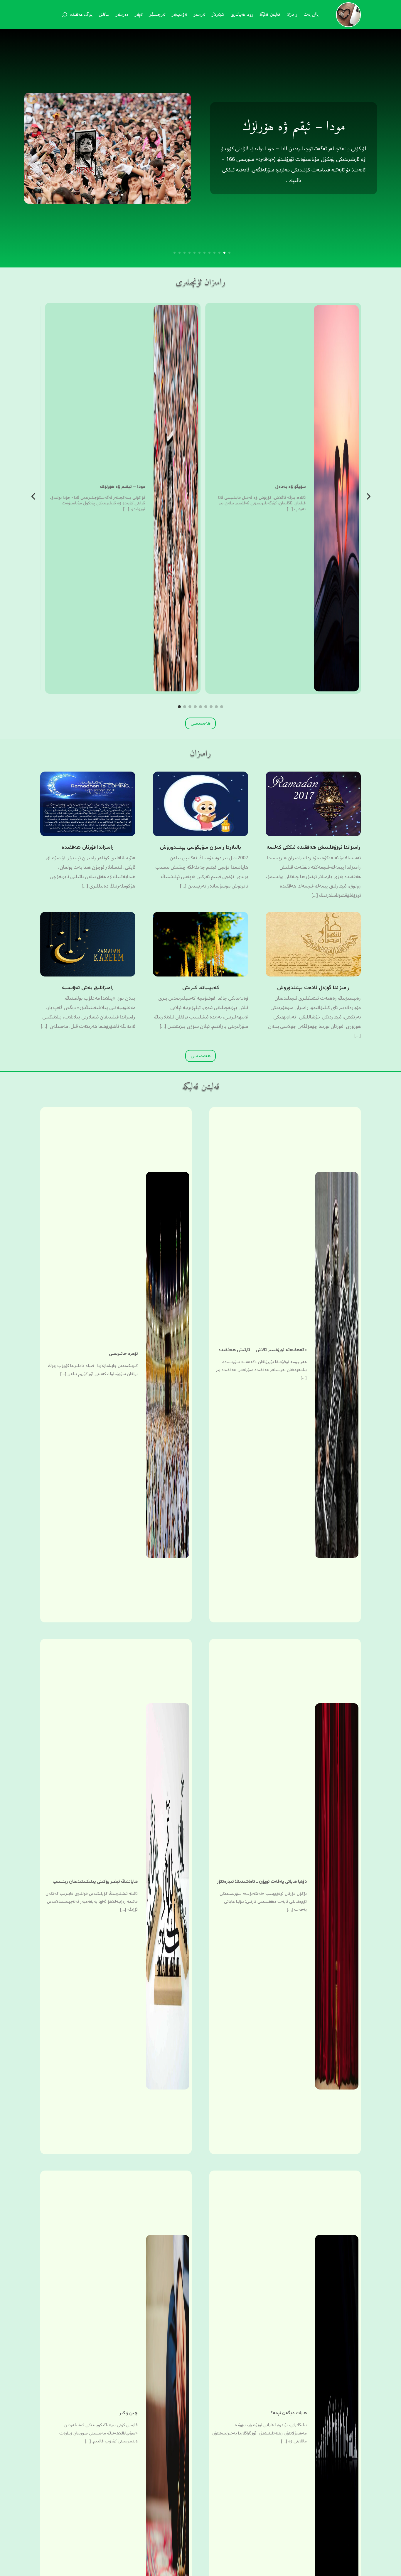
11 (180, 253)
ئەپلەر (139, 16)
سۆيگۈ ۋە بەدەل (294, 127)
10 (185, 253)
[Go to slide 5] (201, 707)
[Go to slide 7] (211, 707)
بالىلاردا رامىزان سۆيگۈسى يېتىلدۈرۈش (201, 848)
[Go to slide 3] (190, 707)
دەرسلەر (122, 16)
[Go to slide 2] (185, 707)
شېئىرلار (218, 16)
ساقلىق (104, 16)
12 (175, 253)
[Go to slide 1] (179, 707)
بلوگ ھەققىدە (81, 16)
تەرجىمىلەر (157, 16)
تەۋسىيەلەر (179, 16)
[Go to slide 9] (222, 707)
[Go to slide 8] (216, 707)
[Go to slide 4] (195, 707)
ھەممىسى (201, 723)
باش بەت (311, 16)
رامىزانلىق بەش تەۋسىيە (88, 988)
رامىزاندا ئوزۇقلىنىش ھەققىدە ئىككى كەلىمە (313, 848)
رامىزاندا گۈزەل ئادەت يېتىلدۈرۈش (313, 988)
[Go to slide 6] (206, 707)
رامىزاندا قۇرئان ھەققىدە (88, 848)
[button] (33, 497)
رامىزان (292, 16)
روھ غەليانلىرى (242, 16)
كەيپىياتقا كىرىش (201, 988)
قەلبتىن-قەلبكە (270, 16)
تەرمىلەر (199, 16)
